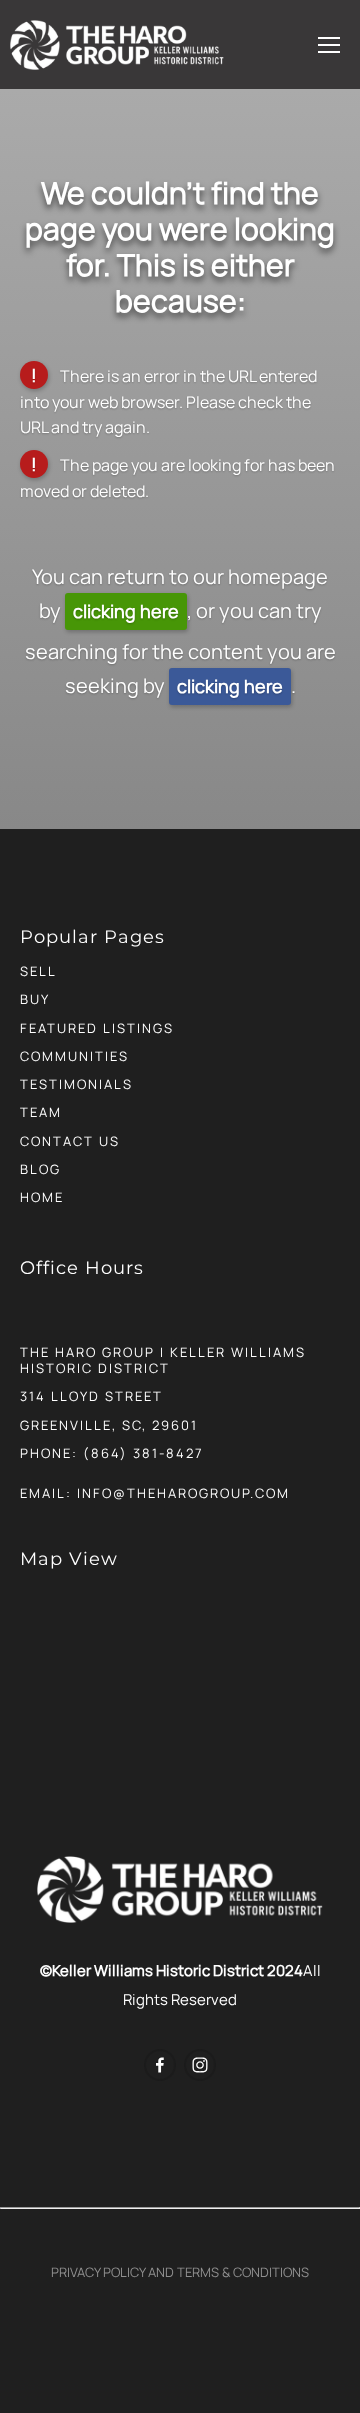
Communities (74, 1056)
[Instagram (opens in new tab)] (200, 2065)
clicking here (126, 611)
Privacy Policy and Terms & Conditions (180, 2272)
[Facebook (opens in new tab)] (160, 2065)
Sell (38, 971)
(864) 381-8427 (143, 1453)
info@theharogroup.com (183, 1493)
